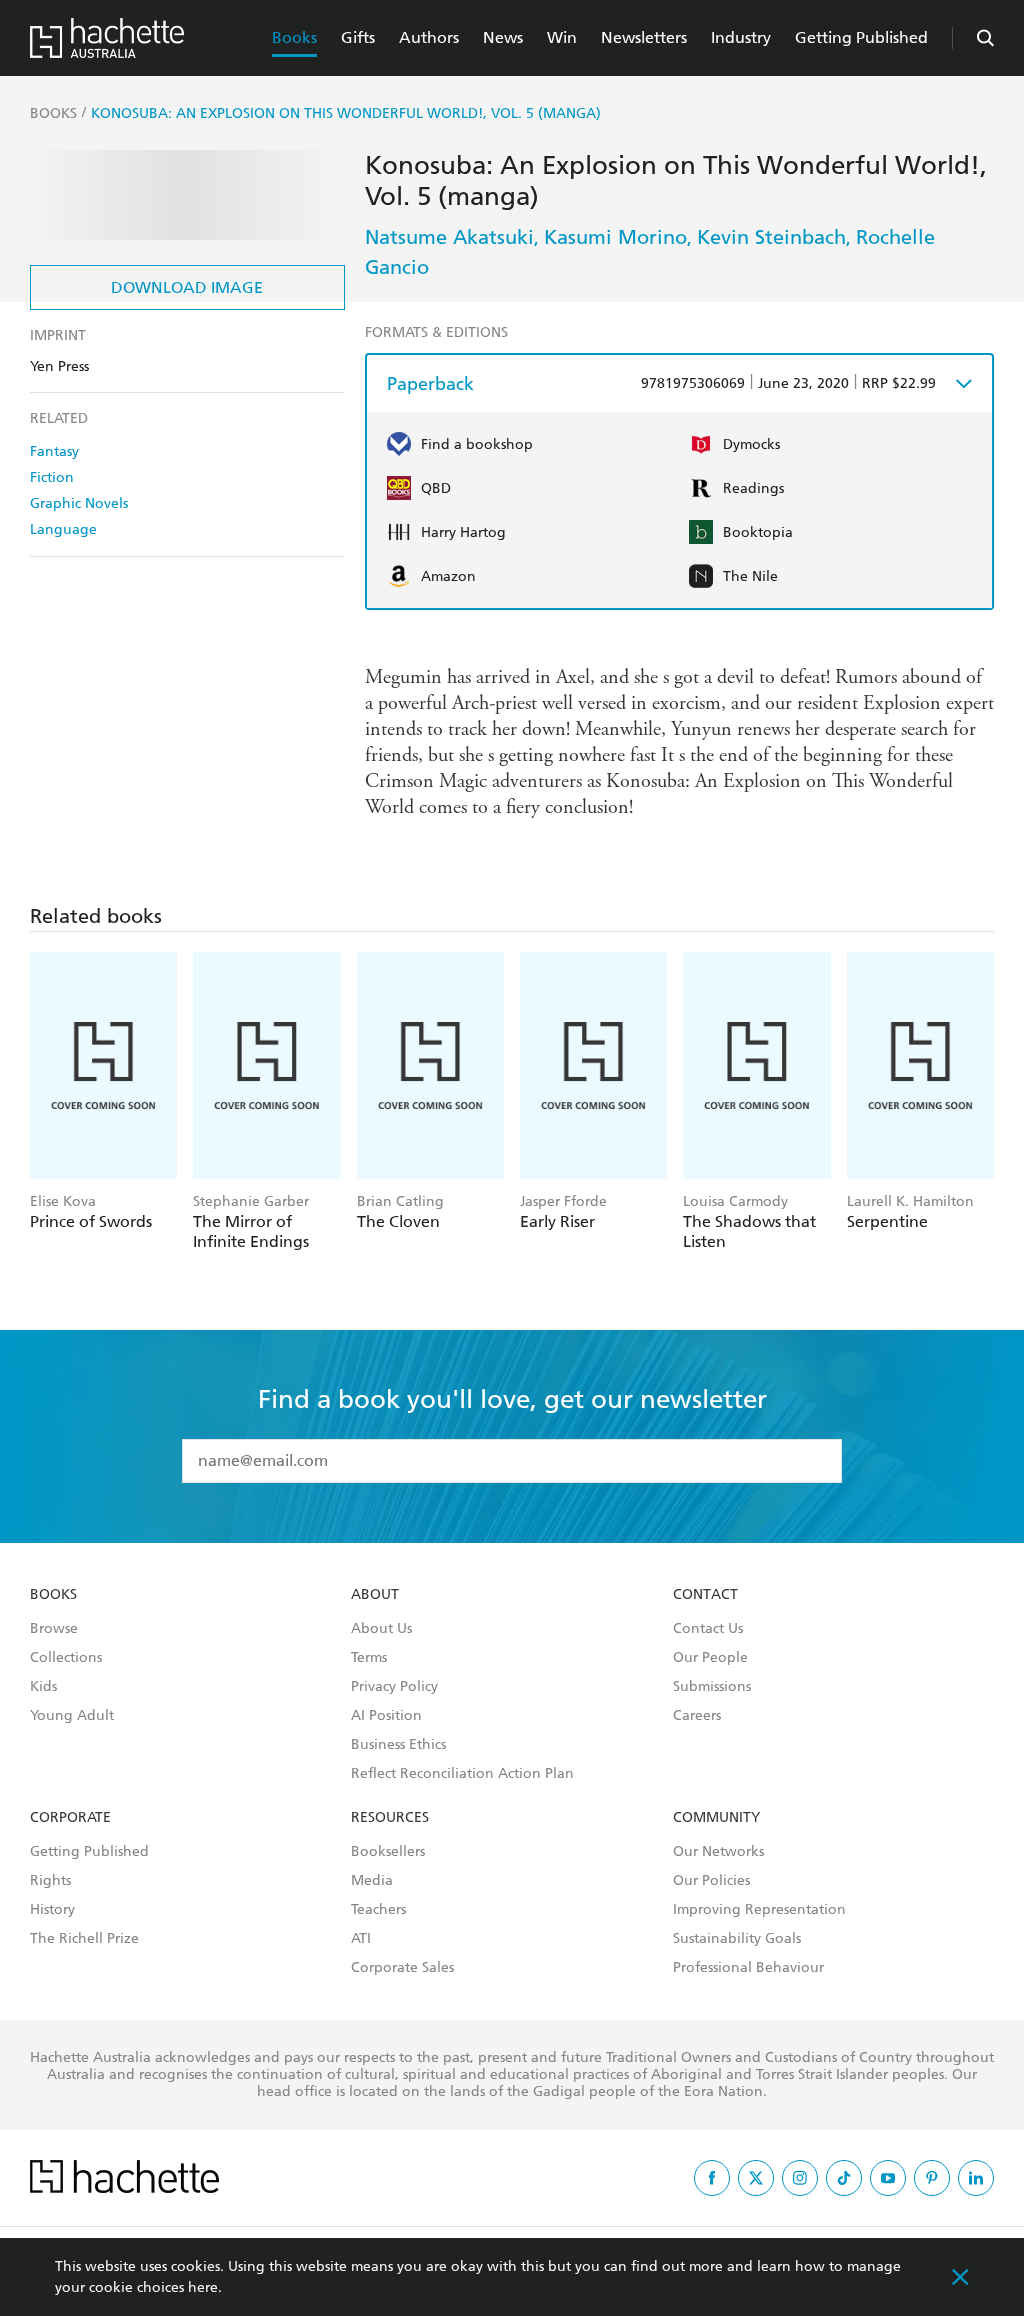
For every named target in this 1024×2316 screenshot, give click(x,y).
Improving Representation (759, 1910)
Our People (710, 1658)
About (375, 1595)
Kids (43, 1687)
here (203, 2287)
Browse (54, 1629)
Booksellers (388, 1852)
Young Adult (72, 1716)
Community (716, 1818)
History (52, 1910)
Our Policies (711, 1881)
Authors (429, 37)
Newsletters (644, 37)
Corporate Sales (402, 1968)
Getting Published (861, 37)
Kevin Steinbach (771, 237)
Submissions (712, 1687)
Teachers (378, 1910)
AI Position (386, 1716)
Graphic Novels (79, 503)
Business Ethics (398, 1745)
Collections (66, 1658)
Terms (369, 1658)
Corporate (70, 1818)
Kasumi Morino (615, 237)
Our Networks (718, 1852)
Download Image (187, 287)
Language (63, 529)
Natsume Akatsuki (449, 237)
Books (294, 37)
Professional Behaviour (748, 1968)
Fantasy (54, 451)
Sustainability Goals (737, 1939)
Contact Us (708, 1629)
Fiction (52, 477)
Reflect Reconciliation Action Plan (462, 1774)
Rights (50, 1881)
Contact (705, 1595)
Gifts (358, 37)
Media (372, 1881)
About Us (381, 1629)
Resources (390, 1818)
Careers (697, 1716)
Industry (741, 37)
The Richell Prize (84, 1939)
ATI (361, 1939)
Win (562, 37)
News (503, 37)
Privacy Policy (394, 1687)
